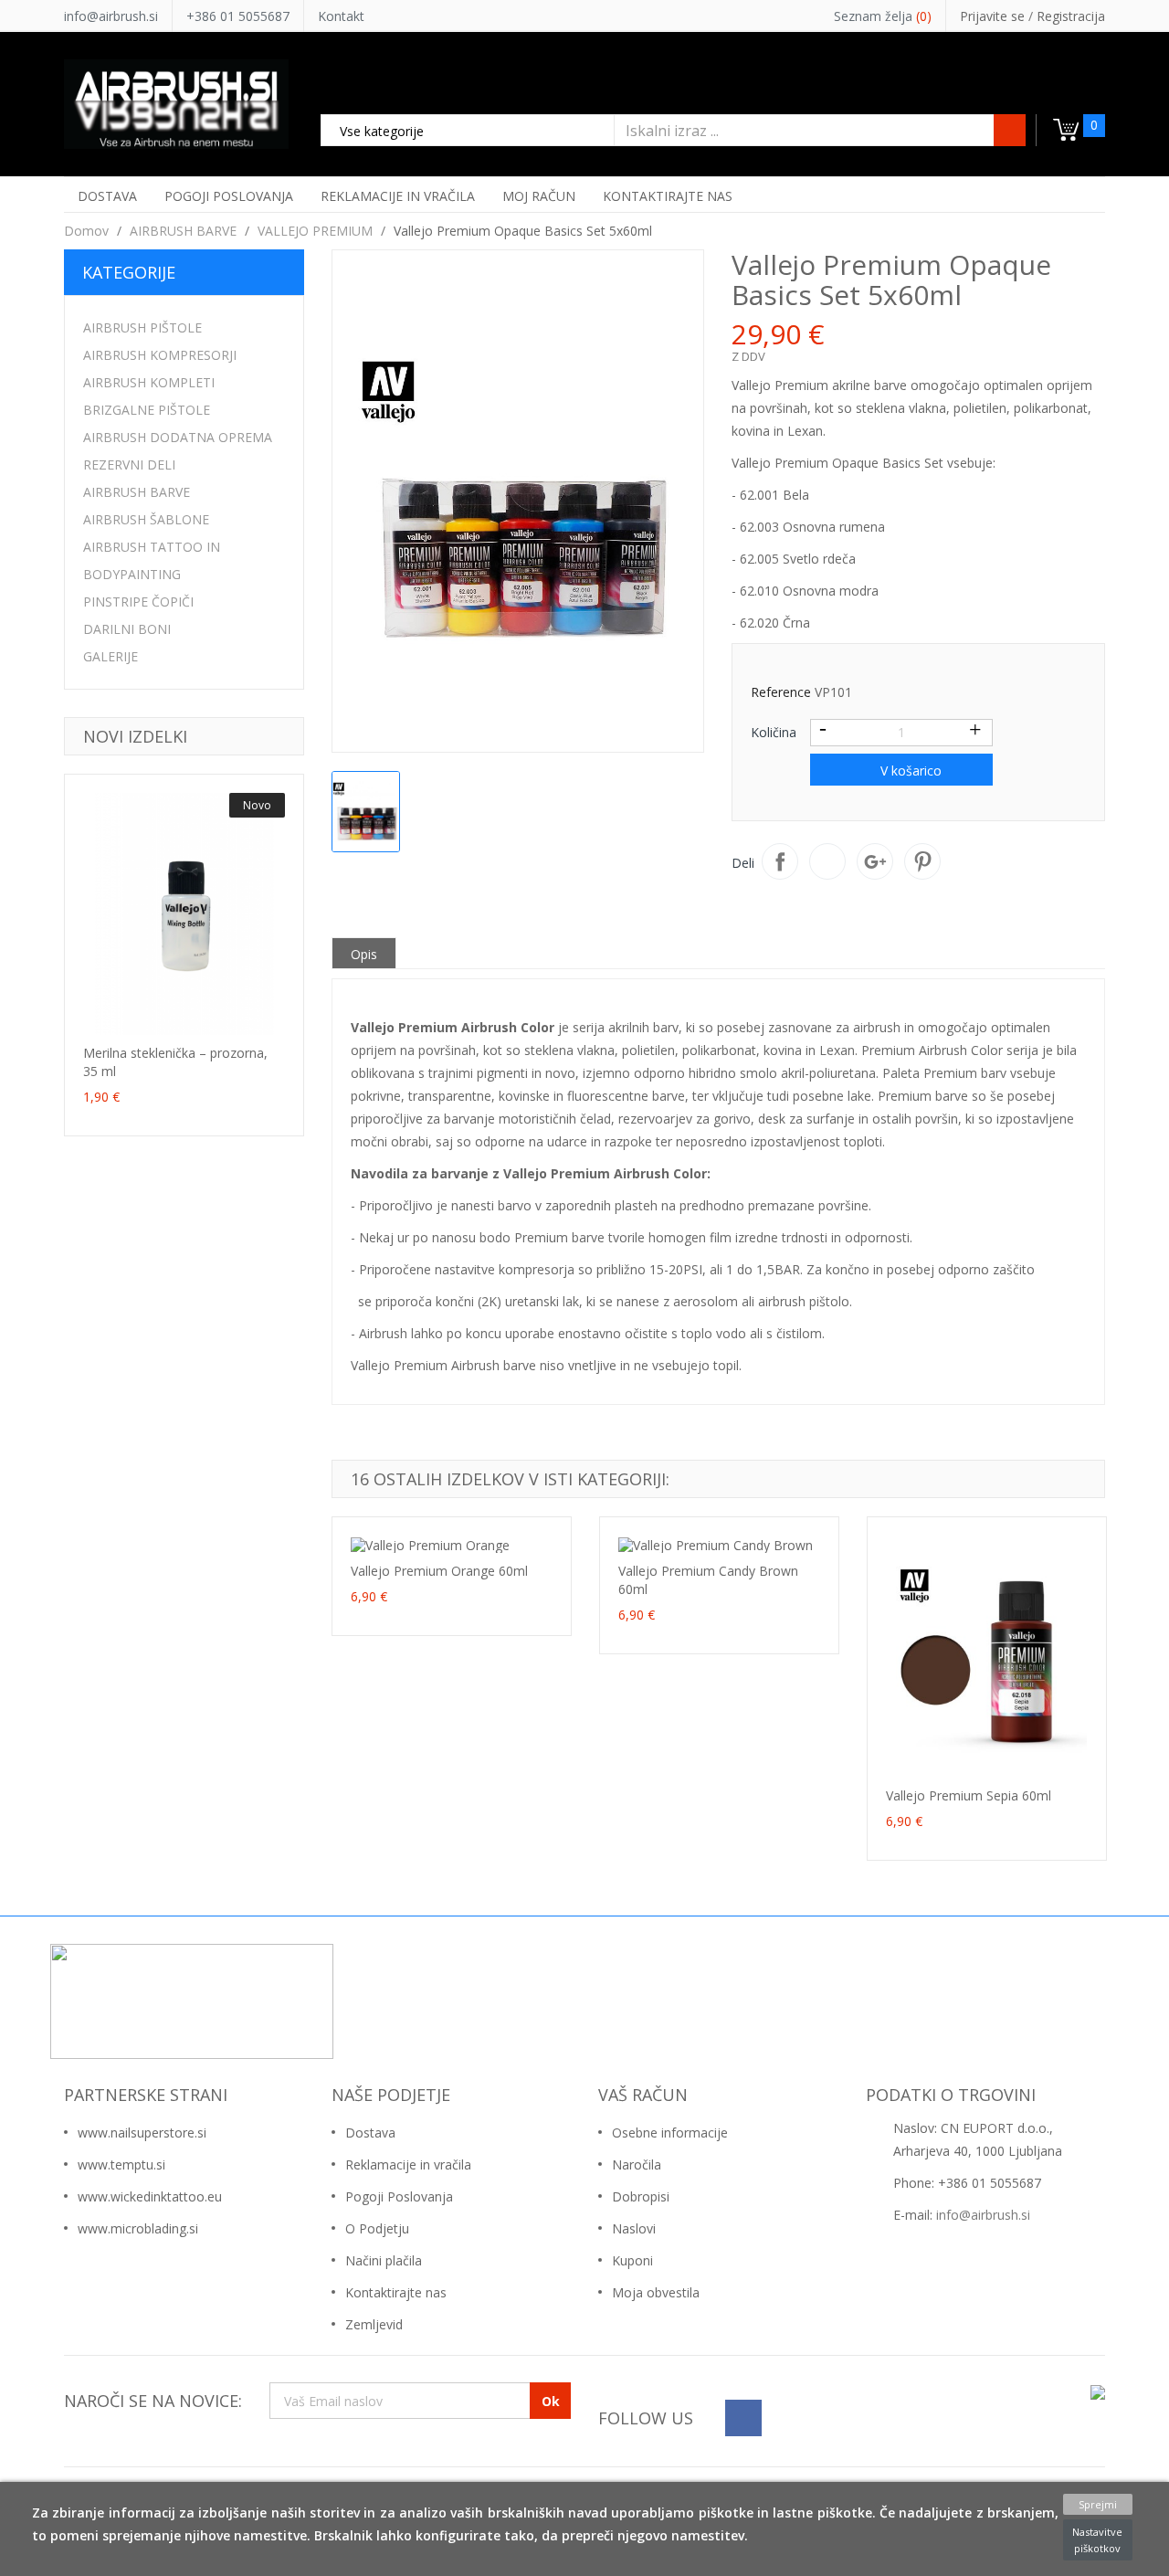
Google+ (875, 861)
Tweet (827, 861)
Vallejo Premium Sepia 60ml (969, 1795)
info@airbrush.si (111, 16)
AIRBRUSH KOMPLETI (149, 382)
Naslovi (634, 2228)
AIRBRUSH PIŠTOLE (142, 327)
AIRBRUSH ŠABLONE (146, 519)
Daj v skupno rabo (780, 861)
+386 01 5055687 (238, 16)
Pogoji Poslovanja (399, 2196)
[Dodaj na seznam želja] (148, 1019)
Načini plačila (384, 2260)
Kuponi (632, 2260)
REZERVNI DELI (129, 465)
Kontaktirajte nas (396, 2292)
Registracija (1071, 16)
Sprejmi (1098, 2504)
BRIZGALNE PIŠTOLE (147, 410)
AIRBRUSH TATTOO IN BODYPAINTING (152, 560)
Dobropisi (641, 2196)
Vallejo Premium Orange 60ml (439, 1571)
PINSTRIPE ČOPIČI (138, 602)
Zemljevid (374, 2324)
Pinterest (922, 861)
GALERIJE (111, 656)
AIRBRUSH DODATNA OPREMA (178, 437)
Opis (364, 954)
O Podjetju (377, 2228)
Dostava (370, 2133)
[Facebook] (743, 2418)
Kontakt (341, 16)
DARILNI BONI (127, 629)
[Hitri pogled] (220, 1019)
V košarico (909, 771)
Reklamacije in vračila (408, 2164)
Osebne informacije (670, 2133)
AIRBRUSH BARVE (137, 492)
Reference (781, 692)
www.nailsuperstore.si (142, 2133)
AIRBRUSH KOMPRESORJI (160, 355)
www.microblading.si (138, 2228)
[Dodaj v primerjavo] (184, 1019)
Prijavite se (994, 16)
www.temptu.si (121, 2164)
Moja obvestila (656, 2292)
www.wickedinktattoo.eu (150, 2196)
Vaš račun (643, 2095)
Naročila (637, 2164)
